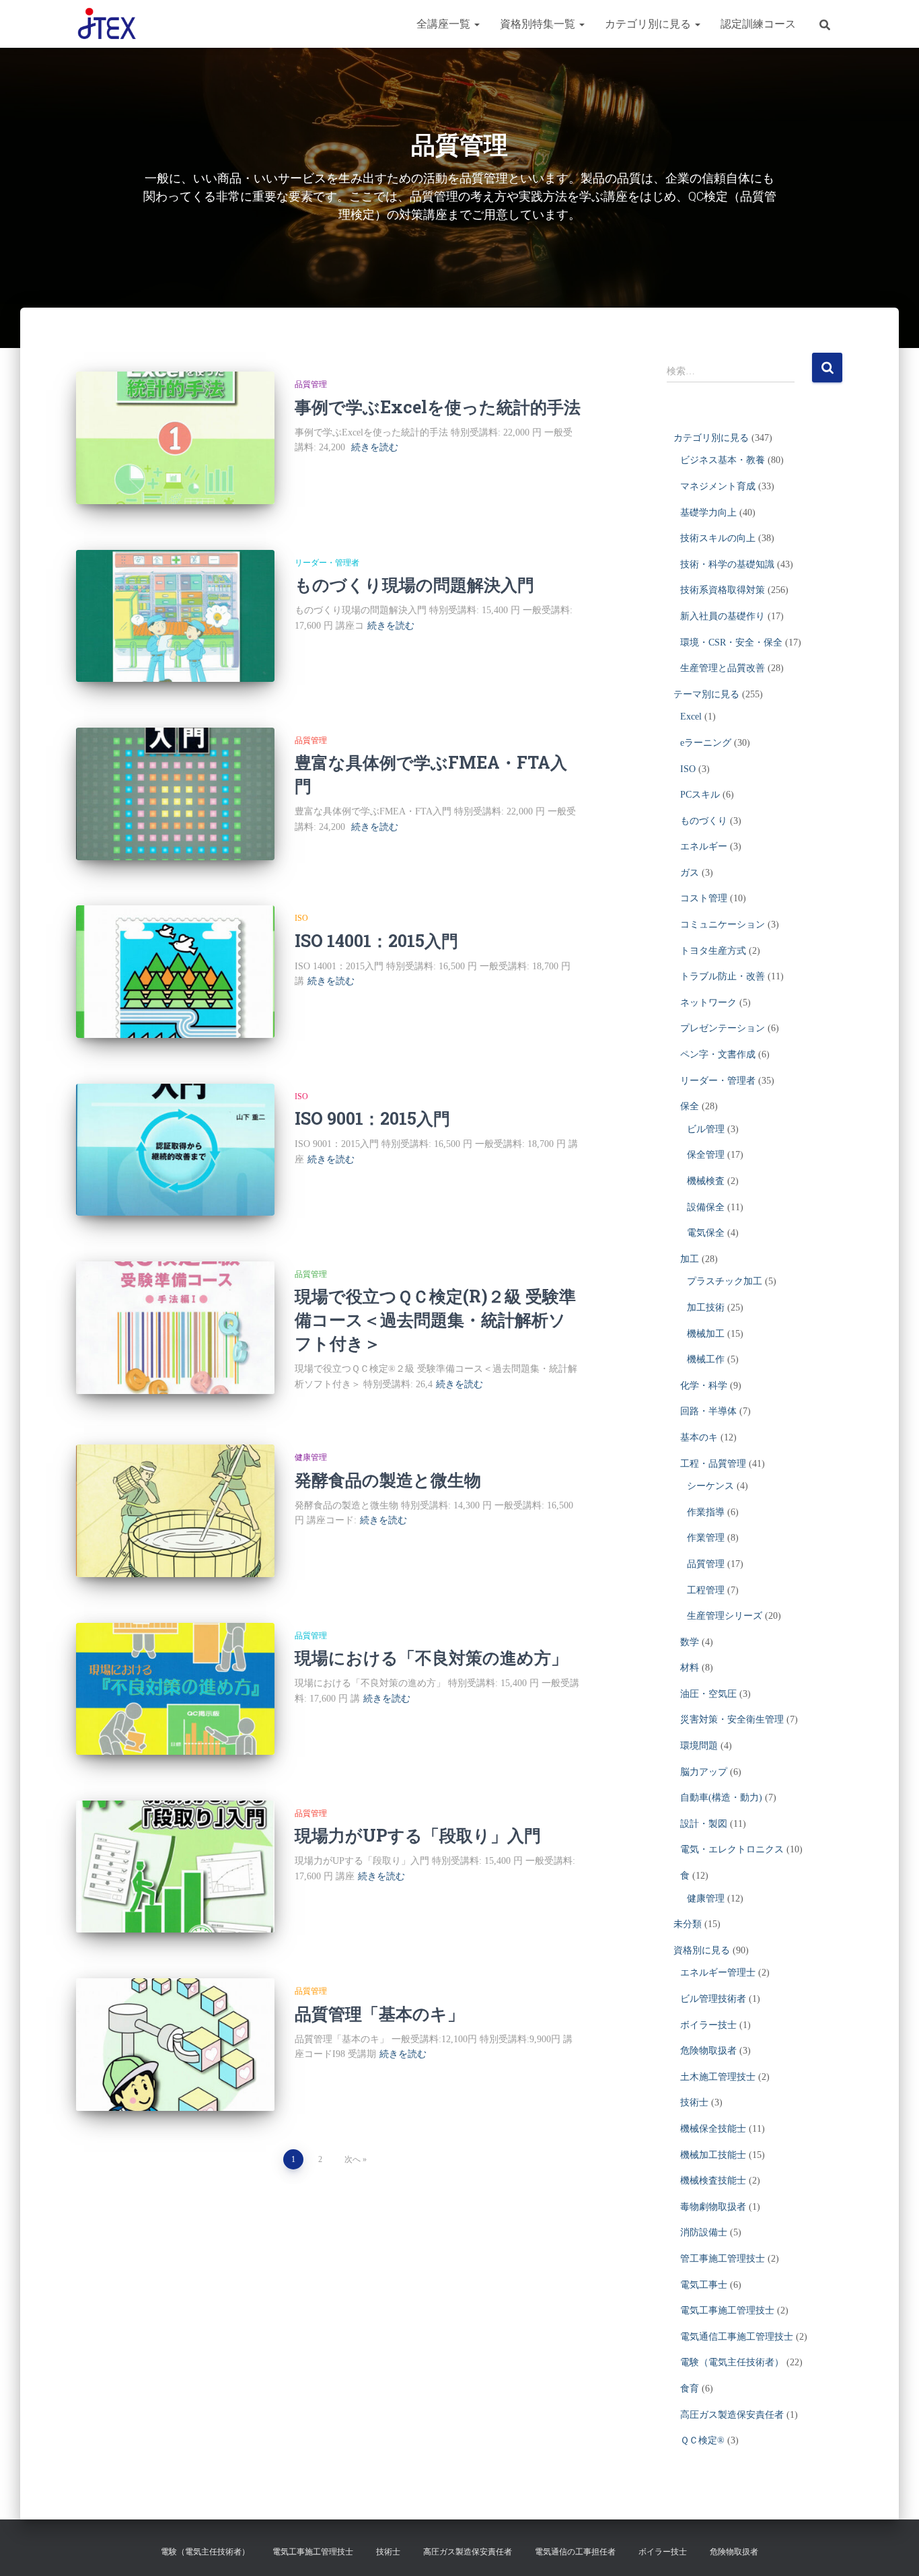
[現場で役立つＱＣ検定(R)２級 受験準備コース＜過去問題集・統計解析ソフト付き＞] (175, 1328)
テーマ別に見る (706, 694)
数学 (690, 1642)
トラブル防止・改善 (723, 976)
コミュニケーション (723, 925)
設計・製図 (704, 1824)
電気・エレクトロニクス (732, 1849)
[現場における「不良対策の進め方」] (175, 1689)
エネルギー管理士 (718, 1973)
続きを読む (375, 447)
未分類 (688, 1924)
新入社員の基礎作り (723, 616)
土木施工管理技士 (718, 2077)
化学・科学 (704, 1386)
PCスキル (700, 795)
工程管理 (706, 1590)
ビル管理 (706, 1129)
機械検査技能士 (713, 2181)
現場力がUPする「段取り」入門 (418, 1835)
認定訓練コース (758, 24)
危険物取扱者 (708, 2051)
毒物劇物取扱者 (713, 2207)
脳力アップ (704, 1772)
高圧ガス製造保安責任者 (732, 2415)
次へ (353, 2159)
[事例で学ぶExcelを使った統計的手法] (175, 438)
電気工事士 (704, 2285)
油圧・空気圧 (708, 1694)
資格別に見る (702, 1950)
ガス (690, 873)
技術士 (694, 2102)
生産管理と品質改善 (723, 668)
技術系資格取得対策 (723, 590)
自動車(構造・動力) (721, 1798)
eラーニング (706, 743)
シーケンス (710, 1486)
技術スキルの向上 (718, 538)
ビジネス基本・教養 (723, 460)
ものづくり (704, 821)
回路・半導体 (708, 1411)
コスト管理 (704, 898)
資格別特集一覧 (539, 24)
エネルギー (704, 846)
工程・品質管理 (713, 1464)
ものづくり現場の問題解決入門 (414, 585)
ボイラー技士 (708, 2025)
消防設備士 (704, 2232)
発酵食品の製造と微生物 (388, 1480)
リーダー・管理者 (327, 563)
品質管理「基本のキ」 (379, 2014)
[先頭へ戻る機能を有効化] (892, 2549)
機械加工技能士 (713, 2155)
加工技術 (706, 1308)
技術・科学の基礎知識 (727, 564)
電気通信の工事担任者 (575, 2552)
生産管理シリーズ (725, 1616)
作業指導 (706, 1512)
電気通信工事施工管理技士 (737, 2337)
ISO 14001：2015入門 (376, 941)
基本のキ (699, 1437)
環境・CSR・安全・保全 (731, 642)
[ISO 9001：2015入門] (175, 1150)
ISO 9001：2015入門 (372, 1118)
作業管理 (706, 1538)
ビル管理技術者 (713, 1999)
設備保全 (706, 1207)
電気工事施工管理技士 (727, 2310)
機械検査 (706, 1181)
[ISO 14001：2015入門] (175, 972)
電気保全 (706, 1233)
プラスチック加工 (725, 1281)
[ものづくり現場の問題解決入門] (175, 616)
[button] (476, 24)
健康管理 (311, 1457)
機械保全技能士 (713, 2129)
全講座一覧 (445, 24)
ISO (301, 918)
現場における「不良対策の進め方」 (431, 1658)
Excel (691, 717)
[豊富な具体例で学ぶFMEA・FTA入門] (175, 794)
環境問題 (699, 1746)
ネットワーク (708, 1003)
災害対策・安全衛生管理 (732, 1719)
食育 (690, 2389)
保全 (690, 1106)
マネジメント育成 (718, 486)
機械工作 (706, 1359)
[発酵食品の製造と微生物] (175, 1511)
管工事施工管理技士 (723, 2259)
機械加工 (706, 1334)
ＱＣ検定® (702, 2440)
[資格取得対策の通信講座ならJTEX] (107, 24)
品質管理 (311, 384)
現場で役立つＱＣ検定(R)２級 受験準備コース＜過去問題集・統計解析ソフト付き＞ (435, 1320)
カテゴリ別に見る (649, 24)
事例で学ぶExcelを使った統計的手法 (438, 407)
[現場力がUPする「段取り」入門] (175, 1867)
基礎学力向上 (708, 513)
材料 (690, 1668)
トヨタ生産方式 (713, 951)
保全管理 (706, 1155)
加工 (690, 1259)
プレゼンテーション (723, 1028)
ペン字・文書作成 (718, 1054)
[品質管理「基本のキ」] (175, 2045)
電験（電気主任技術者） (732, 2362)
